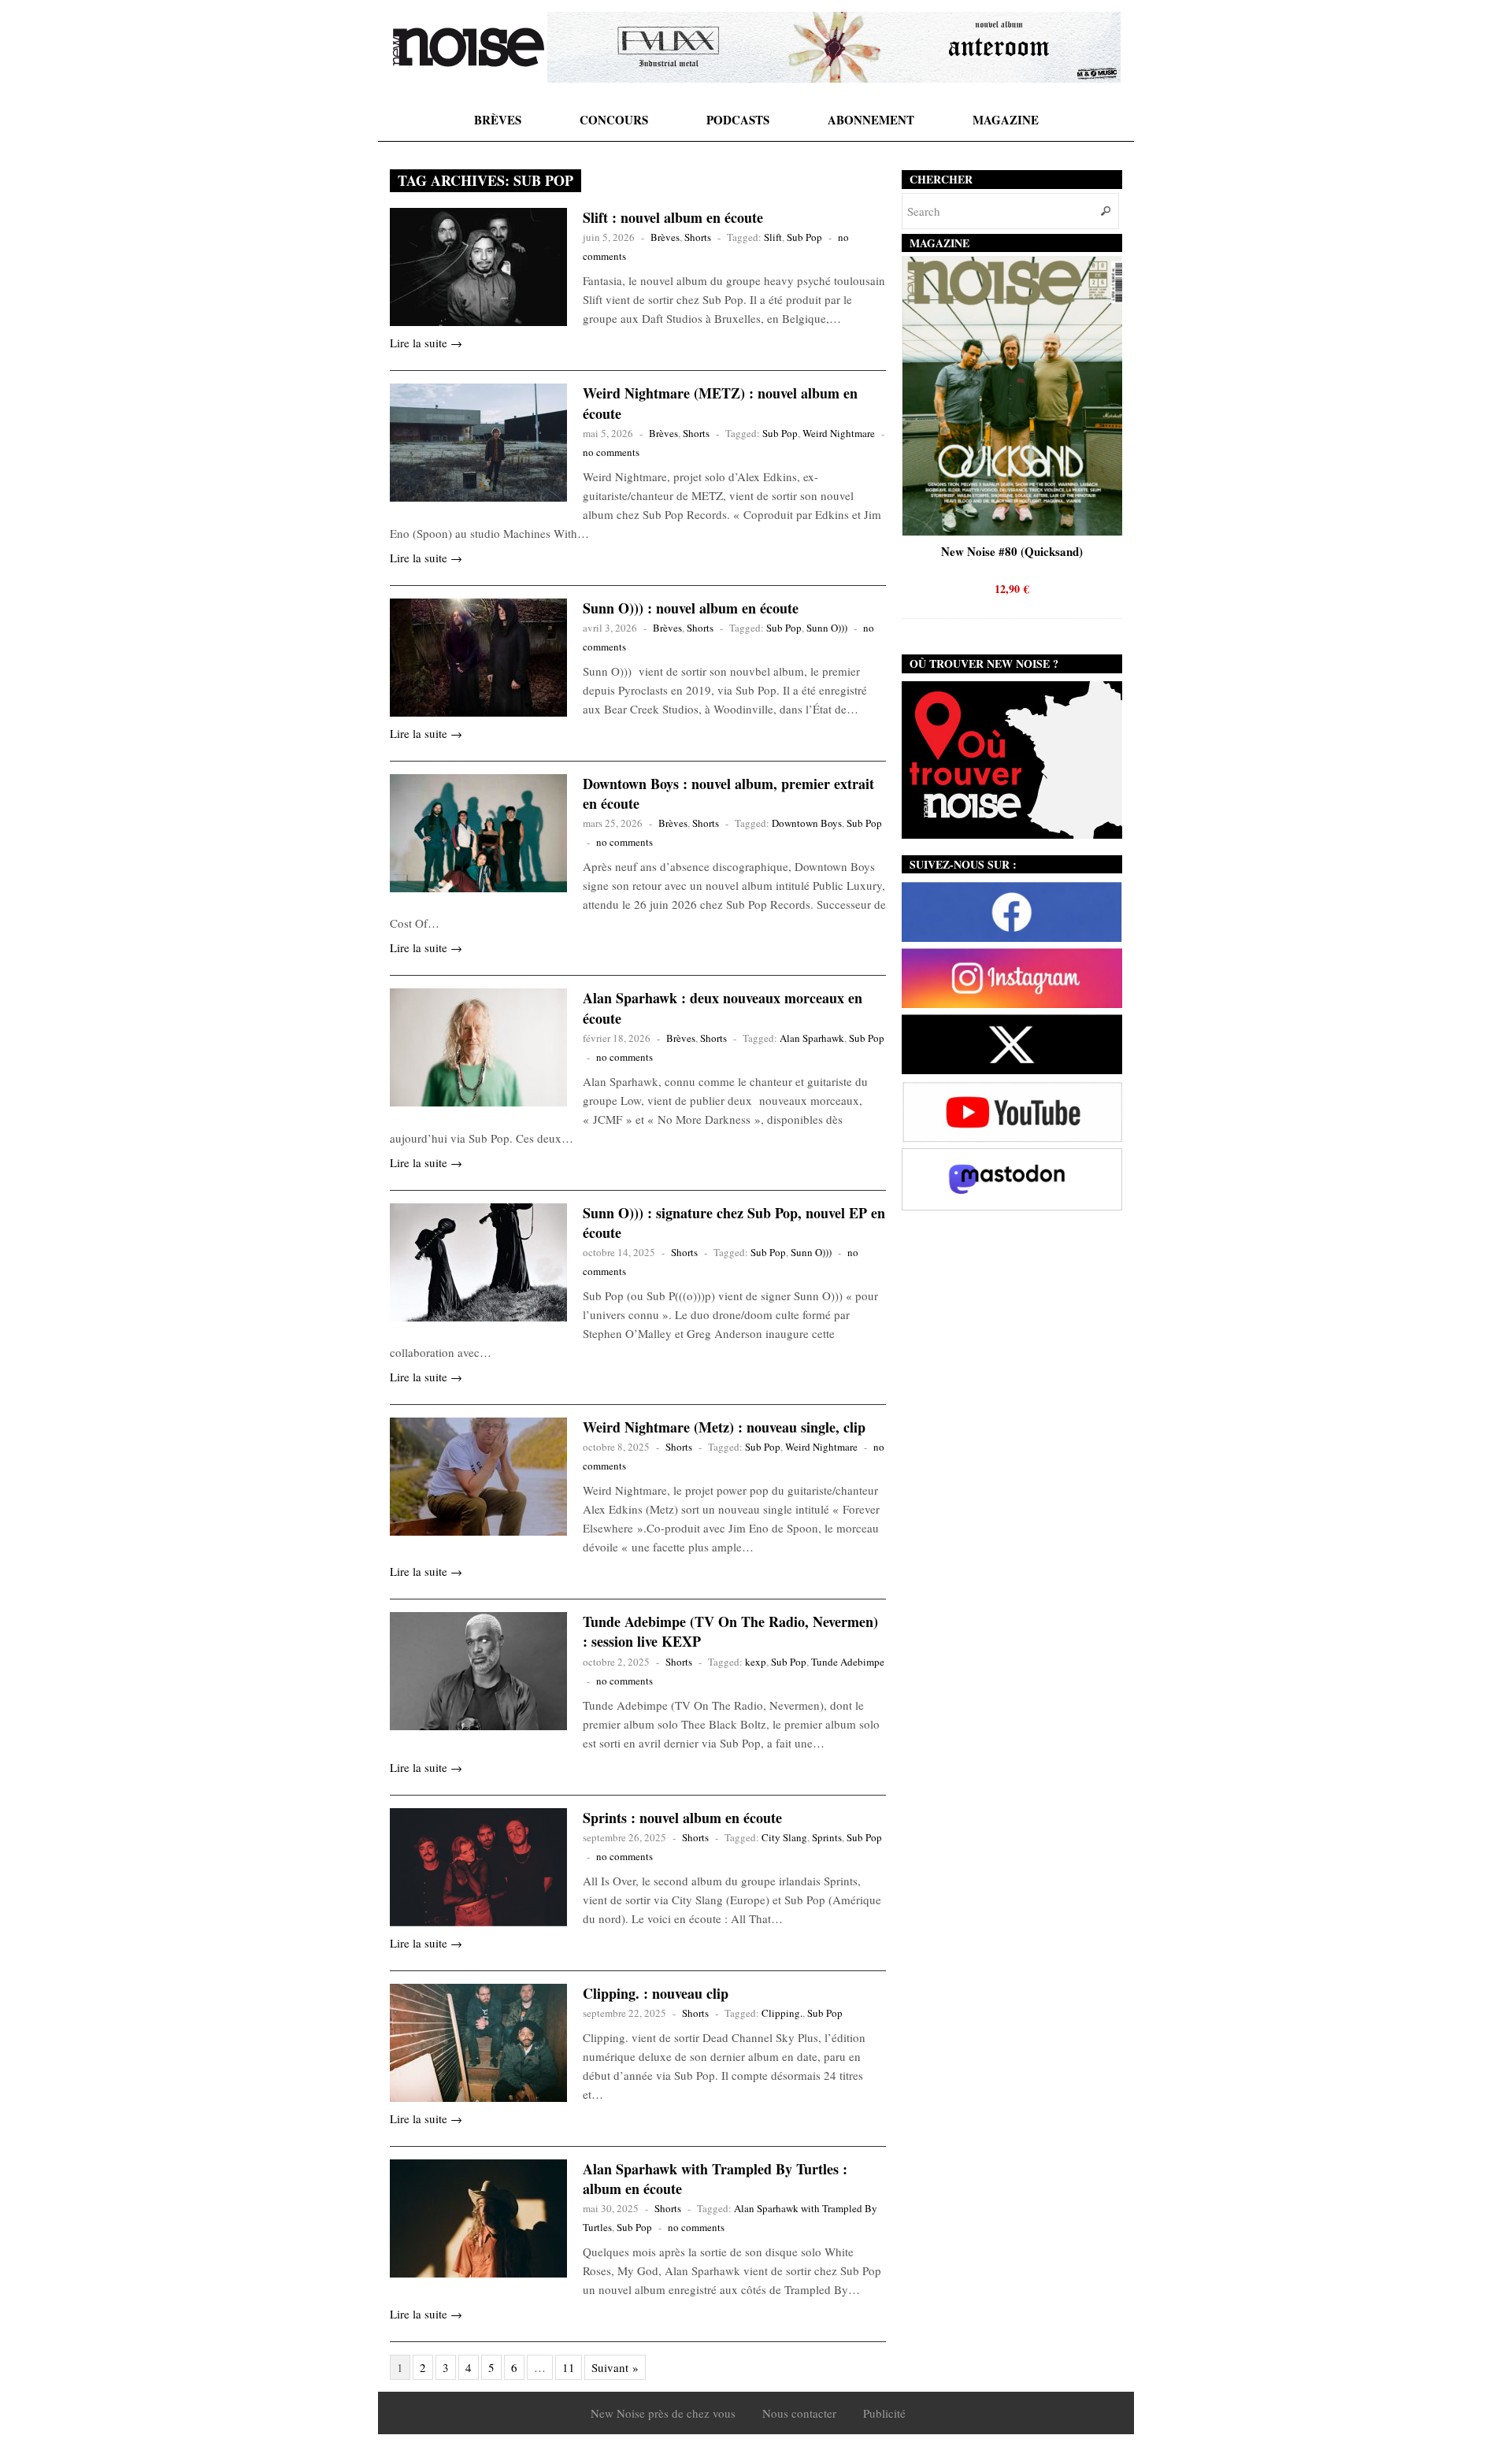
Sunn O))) (827, 628)
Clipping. (782, 2013)
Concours (614, 120)
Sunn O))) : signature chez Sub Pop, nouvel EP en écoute (734, 1223)
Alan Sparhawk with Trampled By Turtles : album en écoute (715, 2179)
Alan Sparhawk (812, 1038)
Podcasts (738, 120)
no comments (611, 452)
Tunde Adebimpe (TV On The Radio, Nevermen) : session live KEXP (730, 1631)
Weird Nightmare (839, 433)
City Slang (784, 1837)
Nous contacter (799, 2413)
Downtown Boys (807, 823)
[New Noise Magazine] (469, 47)
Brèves (498, 120)
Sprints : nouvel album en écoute (682, 1818)
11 (569, 2367)
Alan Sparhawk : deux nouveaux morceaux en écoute (723, 1008)
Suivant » (615, 2367)
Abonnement (871, 120)
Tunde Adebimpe (848, 1662)
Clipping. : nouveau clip (656, 1993)
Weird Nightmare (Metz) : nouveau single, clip (724, 1427)
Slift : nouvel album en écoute (673, 217)
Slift (773, 237)
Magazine (1006, 120)
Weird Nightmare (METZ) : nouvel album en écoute (720, 403)
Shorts (698, 237)
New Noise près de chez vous (663, 2413)
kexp (756, 1662)
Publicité (884, 2413)
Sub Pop (804, 237)
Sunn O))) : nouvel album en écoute (691, 608)
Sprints (827, 1837)
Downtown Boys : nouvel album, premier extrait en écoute (728, 793)
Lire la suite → (426, 343)
